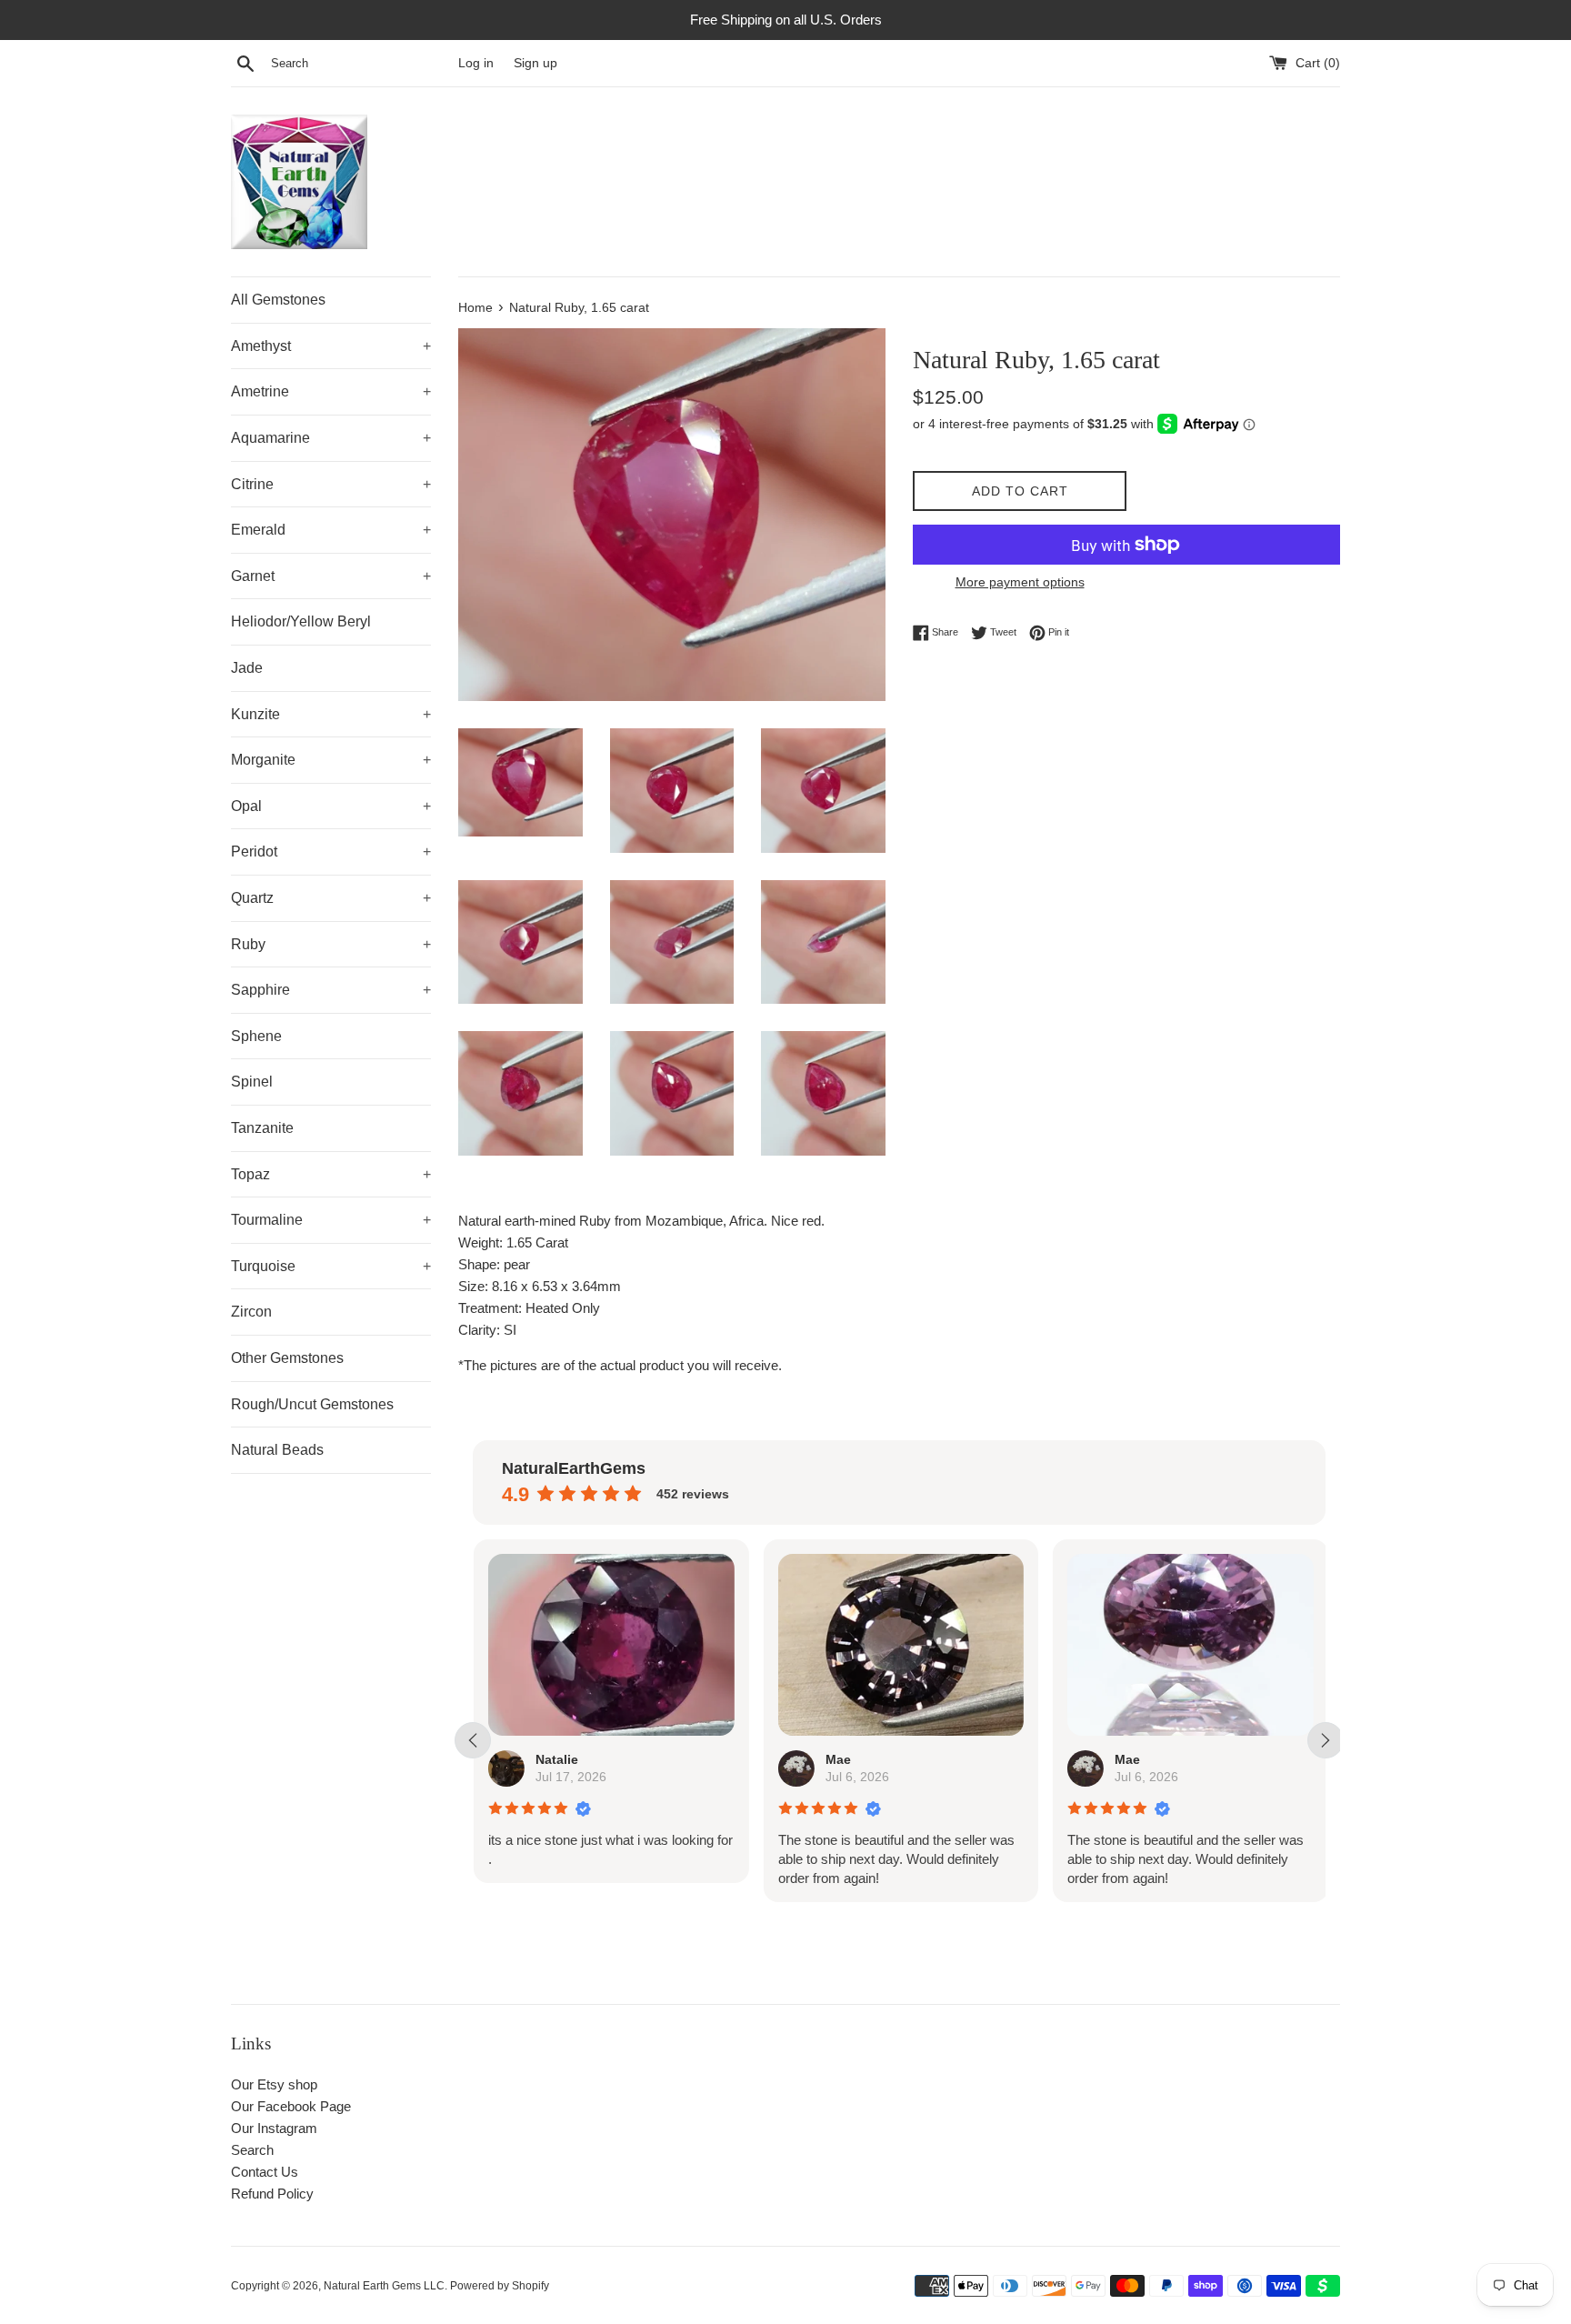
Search (252, 2150)
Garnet (331, 576)
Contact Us (265, 2172)
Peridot (331, 851)
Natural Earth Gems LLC (384, 2286)
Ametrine (331, 391)
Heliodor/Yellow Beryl (301, 621)
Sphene (256, 1036)
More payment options (1020, 582)
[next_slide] (1326, 1740)
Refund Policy (272, 2194)
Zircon (251, 1312)
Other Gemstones (287, 1358)
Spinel (252, 1082)
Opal (331, 806)
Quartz (331, 898)
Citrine (331, 484)
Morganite (331, 760)
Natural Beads (277, 1450)
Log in (476, 63)
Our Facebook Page (291, 2106)
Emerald (331, 530)
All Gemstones (278, 300)
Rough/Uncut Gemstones (312, 1404)
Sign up (535, 63)
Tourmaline (331, 1220)
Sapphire (331, 990)
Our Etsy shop (274, 2084)
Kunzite (331, 714)
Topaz (331, 1174)
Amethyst (331, 346)
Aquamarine (331, 438)
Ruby (331, 944)
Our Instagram (274, 2128)
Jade (247, 668)
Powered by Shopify (500, 2286)
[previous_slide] (473, 1740)
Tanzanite (262, 1128)
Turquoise (331, 1266)
